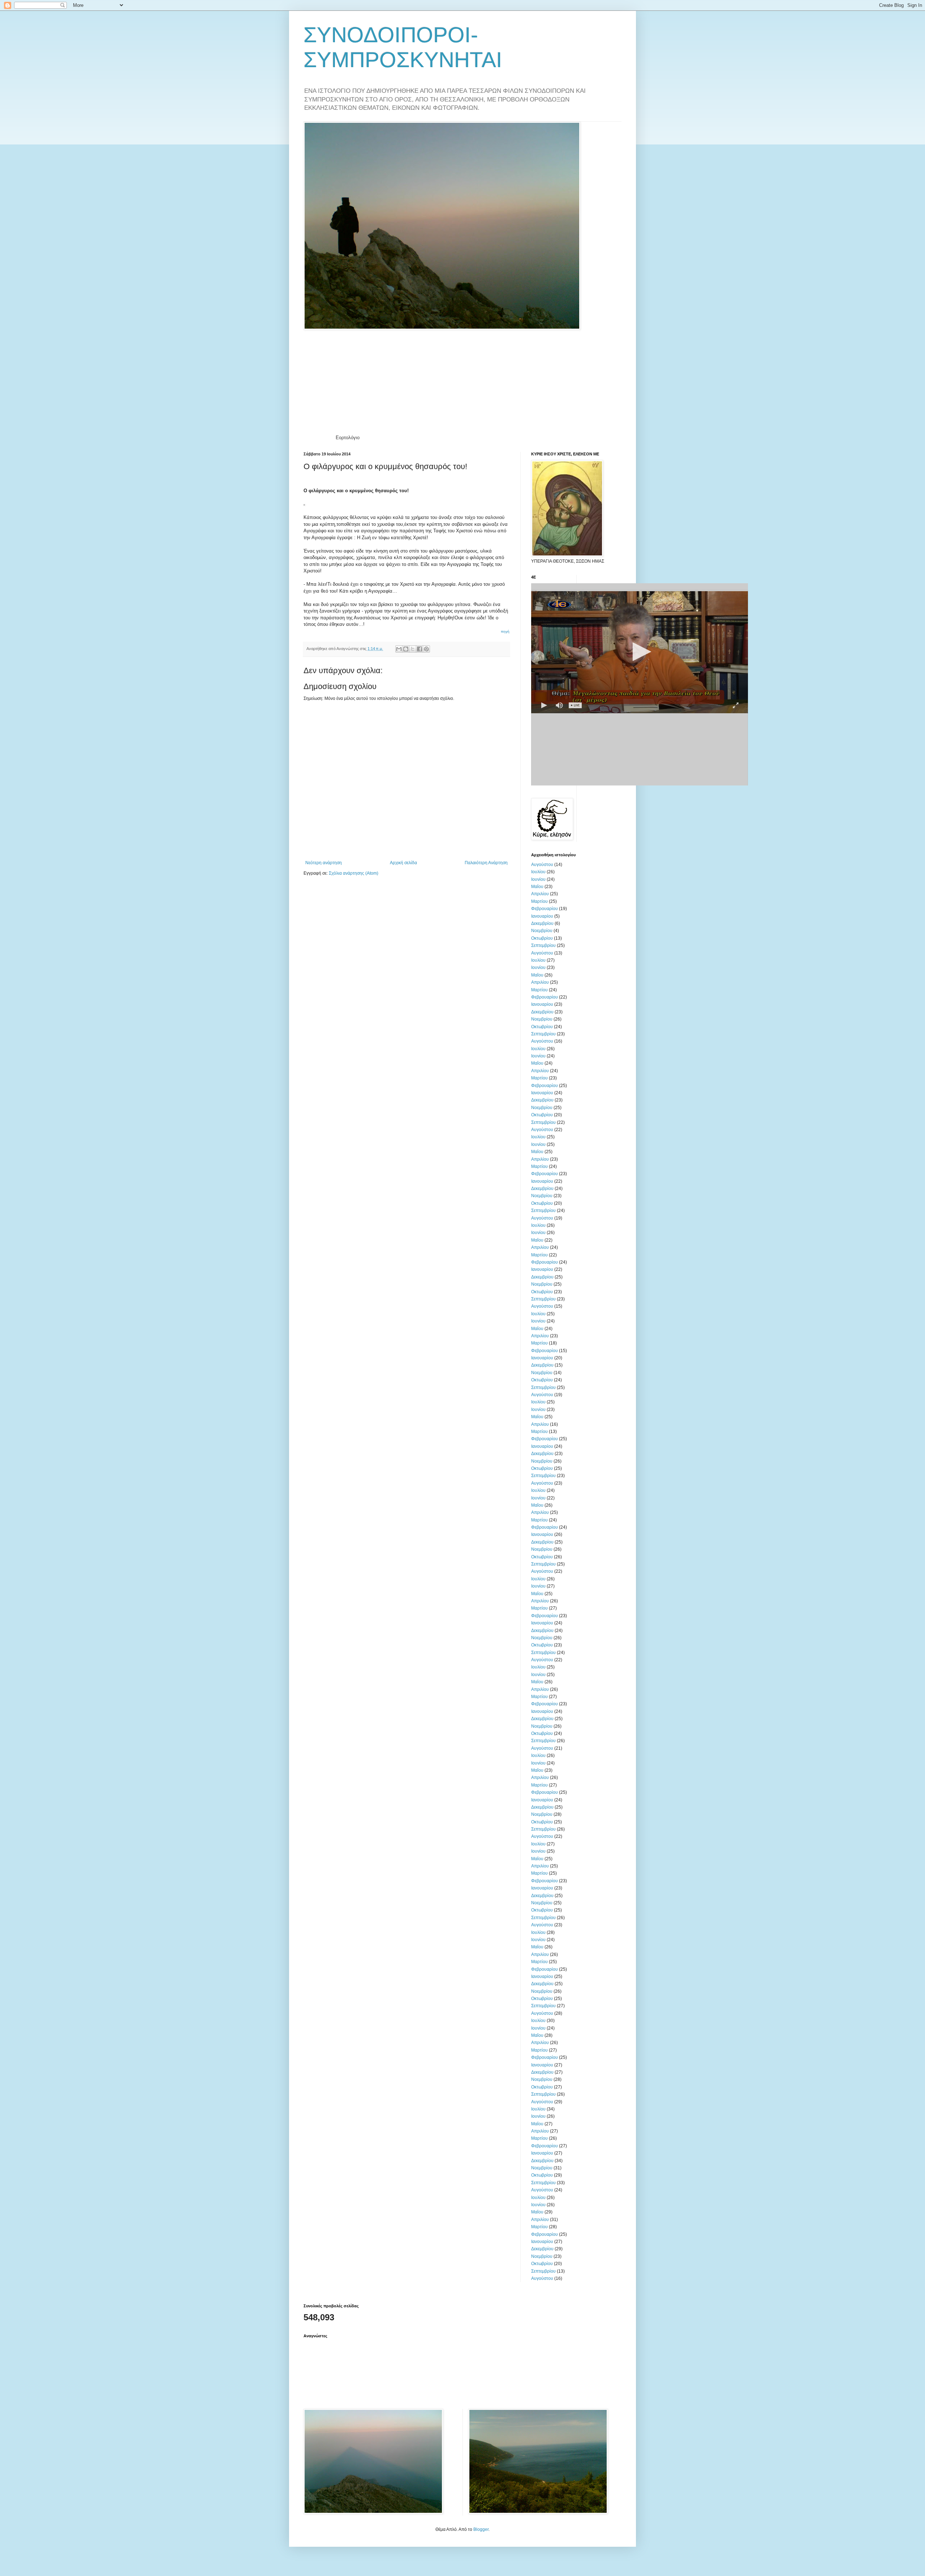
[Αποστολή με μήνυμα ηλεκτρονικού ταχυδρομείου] (399, 649)
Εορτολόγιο (348, 438)
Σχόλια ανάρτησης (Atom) (354, 873)
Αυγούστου (542, 865)
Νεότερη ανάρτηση (324, 863)
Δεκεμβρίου (542, 923)
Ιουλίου (538, 872)
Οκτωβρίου (542, 938)
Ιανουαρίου (542, 916)
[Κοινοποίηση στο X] (413, 649)
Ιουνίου (538, 879)
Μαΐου (537, 887)
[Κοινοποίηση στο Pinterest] (426, 649)
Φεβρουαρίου (545, 909)
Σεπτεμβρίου (543, 945)
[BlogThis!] (406, 649)
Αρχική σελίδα (403, 863)
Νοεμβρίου (542, 931)
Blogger (481, 2529)
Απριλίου (540, 894)
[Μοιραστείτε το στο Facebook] (420, 649)
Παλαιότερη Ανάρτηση (486, 863)
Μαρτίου (539, 901)
